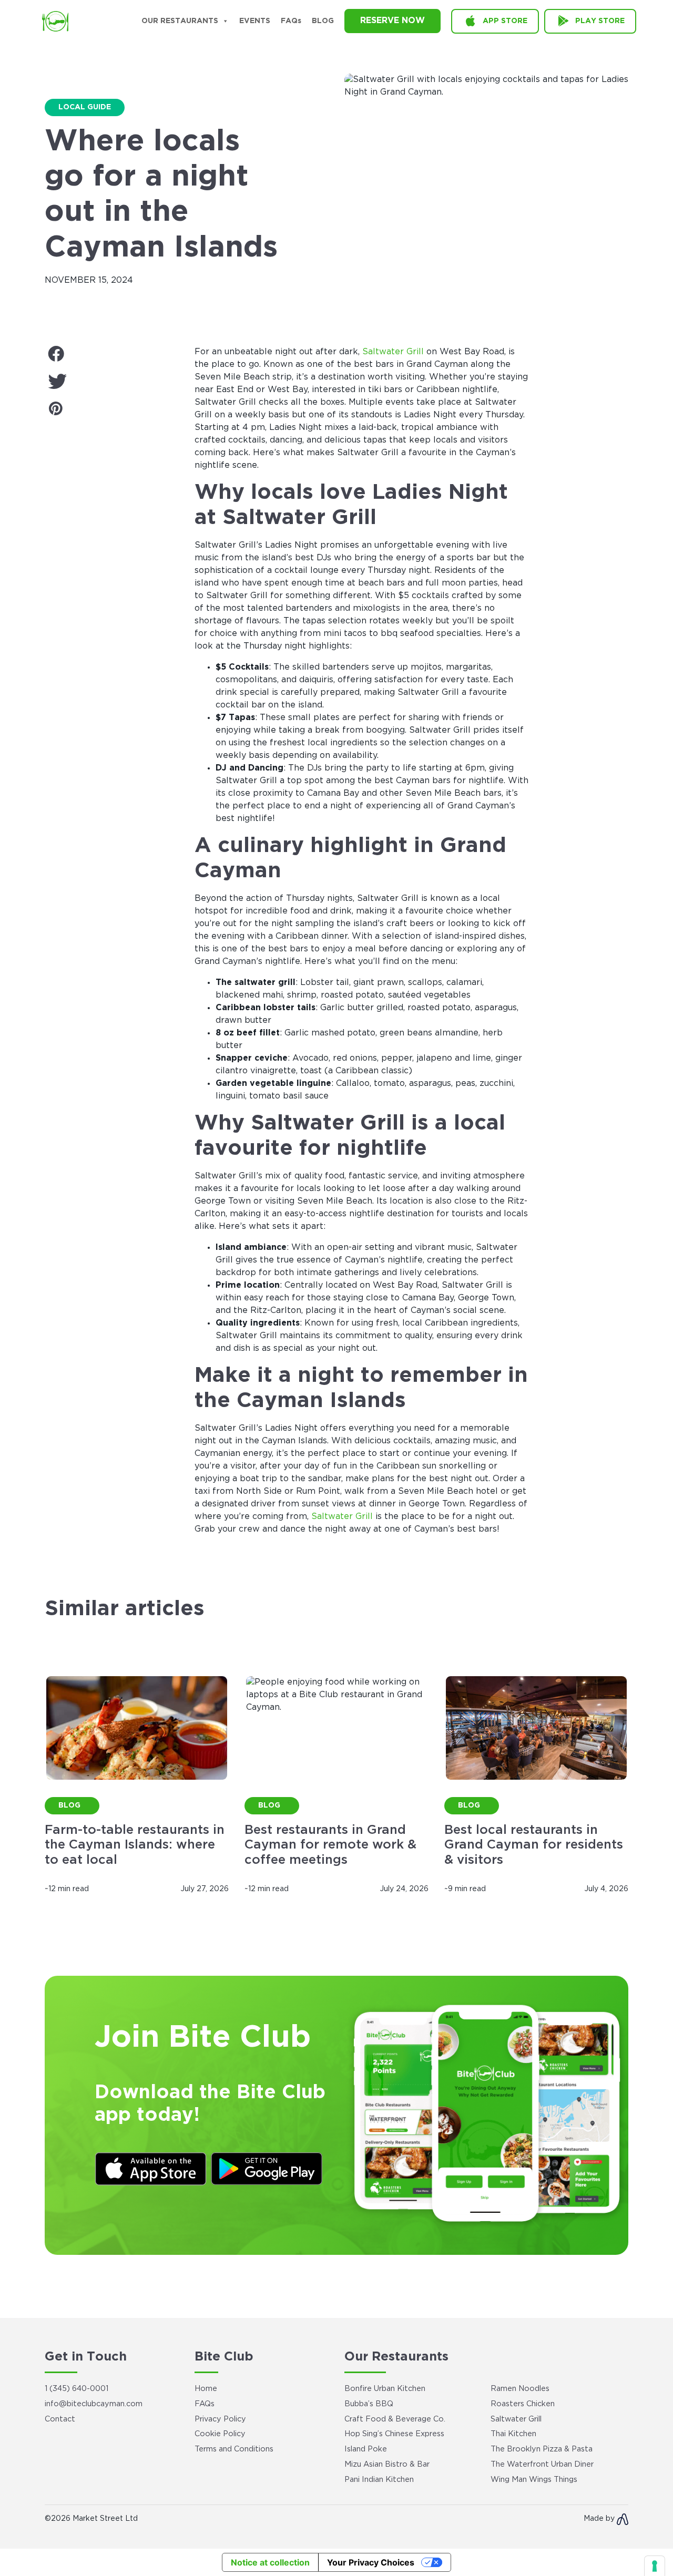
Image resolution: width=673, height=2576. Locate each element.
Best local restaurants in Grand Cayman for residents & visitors (534, 1845)
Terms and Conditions (234, 2449)
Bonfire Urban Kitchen (385, 2389)
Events (255, 21)
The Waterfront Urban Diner (542, 2464)
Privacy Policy (220, 2419)
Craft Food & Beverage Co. (395, 2419)
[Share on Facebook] (112, 355)
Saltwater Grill (393, 352)
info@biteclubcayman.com (94, 2404)
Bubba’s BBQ (369, 2404)
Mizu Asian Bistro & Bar (387, 2464)
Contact (60, 2419)
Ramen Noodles (520, 2389)
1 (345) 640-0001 (77, 2389)
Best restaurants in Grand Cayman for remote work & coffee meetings (330, 1845)
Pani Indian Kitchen (379, 2480)
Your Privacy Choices (371, 2562)
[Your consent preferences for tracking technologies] (655, 2566)
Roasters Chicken (523, 2404)
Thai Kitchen (513, 2434)
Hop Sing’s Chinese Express (394, 2434)
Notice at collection (270, 2562)
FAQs (291, 21)
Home (206, 2389)
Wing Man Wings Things (534, 2480)
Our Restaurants (180, 21)
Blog (323, 21)
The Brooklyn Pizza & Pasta (542, 2449)
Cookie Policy (220, 2434)
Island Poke (366, 2449)
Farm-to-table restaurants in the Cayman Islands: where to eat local (135, 1845)
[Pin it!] (112, 410)
